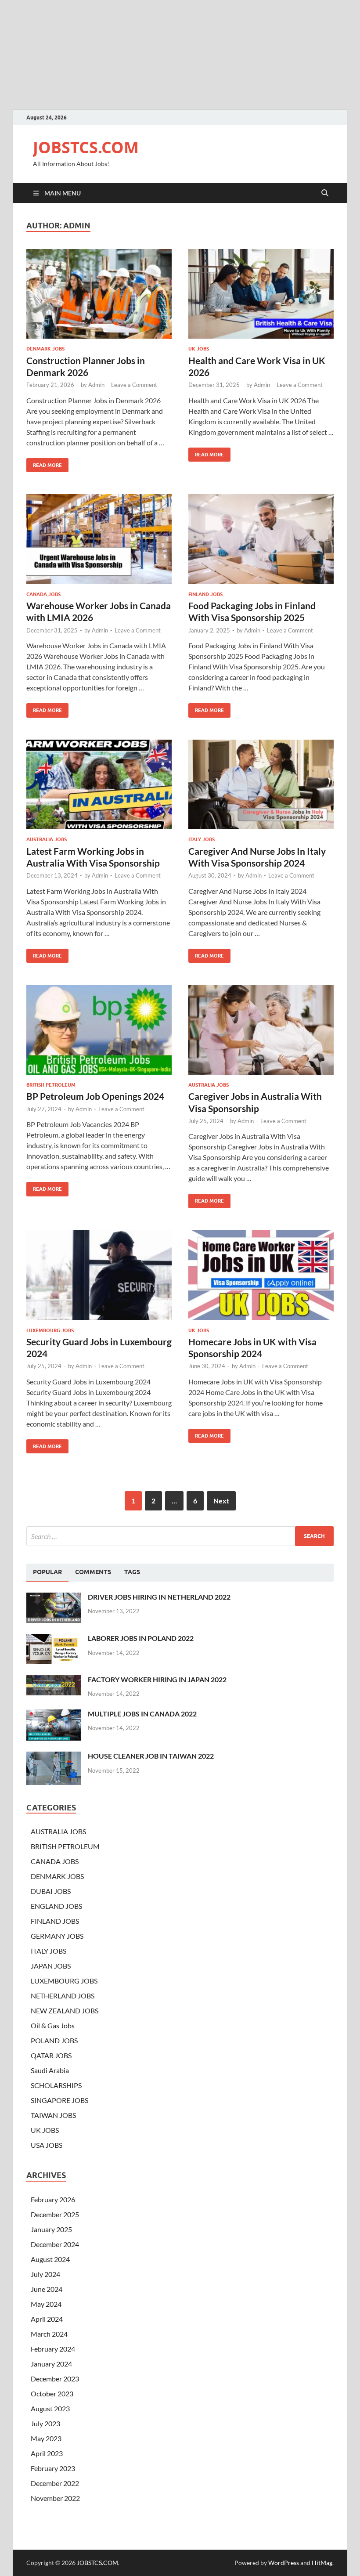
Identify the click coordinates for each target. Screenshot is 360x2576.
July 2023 (45, 2423)
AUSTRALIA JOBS (47, 839)
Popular (47, 1572)
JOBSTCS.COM (86, 147)
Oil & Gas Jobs (53, 2025)
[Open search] (325, 193)
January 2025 (51, 2229)
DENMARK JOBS (45, 349)
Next (221, 1501)
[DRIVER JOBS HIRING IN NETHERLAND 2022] (54, 1598)
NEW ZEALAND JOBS (65, 2011)
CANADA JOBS (43, 594)
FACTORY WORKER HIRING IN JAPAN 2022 (157, 1679)
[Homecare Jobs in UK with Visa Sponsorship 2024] (261, 1275)
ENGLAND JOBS (56, 1906)
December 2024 (55, 2244)
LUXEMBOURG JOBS (50, 1330)
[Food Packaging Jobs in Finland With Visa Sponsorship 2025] (261, 539)
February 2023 (53, 2468)
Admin (96, 385)
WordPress (284, 2563)
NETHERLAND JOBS (63, 1996)
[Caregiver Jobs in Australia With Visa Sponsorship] (261, 1030)
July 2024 (45, 2274)
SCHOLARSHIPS (56, 2085)
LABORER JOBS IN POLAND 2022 (141, 1638)
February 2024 (53, 2349)
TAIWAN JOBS (53, 2115)
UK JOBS (199, 349)
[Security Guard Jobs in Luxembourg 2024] (99, 1275)
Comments (93, 1572)
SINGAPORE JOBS (59, 2100)
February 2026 (53, 2199)
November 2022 (55, 2498)
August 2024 (50, 2259)
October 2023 (52, 2394)
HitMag (322, 2563)
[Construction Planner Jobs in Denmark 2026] (99, 294)
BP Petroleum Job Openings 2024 (95, 1096)
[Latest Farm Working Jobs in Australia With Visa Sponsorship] (99, 785)
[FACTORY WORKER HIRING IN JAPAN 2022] (54, 1680)
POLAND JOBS (54, 2040)
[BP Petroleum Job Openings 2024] (99, 1030)
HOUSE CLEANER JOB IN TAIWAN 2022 (151, 1756)
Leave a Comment (134, 385)
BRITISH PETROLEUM (51, 1085)
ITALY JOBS (202, 839)
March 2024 (49, 2334)
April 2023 (47, 2453)
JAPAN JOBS (51, 1966)
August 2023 (50, 2408)
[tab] (47, 1572)
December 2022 (55, 2483)
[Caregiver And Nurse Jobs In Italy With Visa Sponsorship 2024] (261, 785)
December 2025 (55, 2214)
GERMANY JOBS (57, 1936)
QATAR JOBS (51, 2055)
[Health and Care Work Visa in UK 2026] (261, 294)
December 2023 (55, 2379)
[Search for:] (180, 1536)
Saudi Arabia (50, 2070)
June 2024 (47, 2289)
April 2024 (47, 2319)
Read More (44, 463)
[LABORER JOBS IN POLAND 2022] (54, 1639)
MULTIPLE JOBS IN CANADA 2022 (142, 1714)
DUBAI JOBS (51, 1891)
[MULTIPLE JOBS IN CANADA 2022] (54, 1714)
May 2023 (46, 2438)
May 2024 (46, 2304)
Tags (132, 1572)
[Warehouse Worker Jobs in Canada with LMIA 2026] (99, 539)
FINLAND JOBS (205, 594)
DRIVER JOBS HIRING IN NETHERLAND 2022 (159, 1597)
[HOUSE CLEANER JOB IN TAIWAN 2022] (54, 1757)
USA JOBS (47, 2145)
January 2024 (51, 2364)
